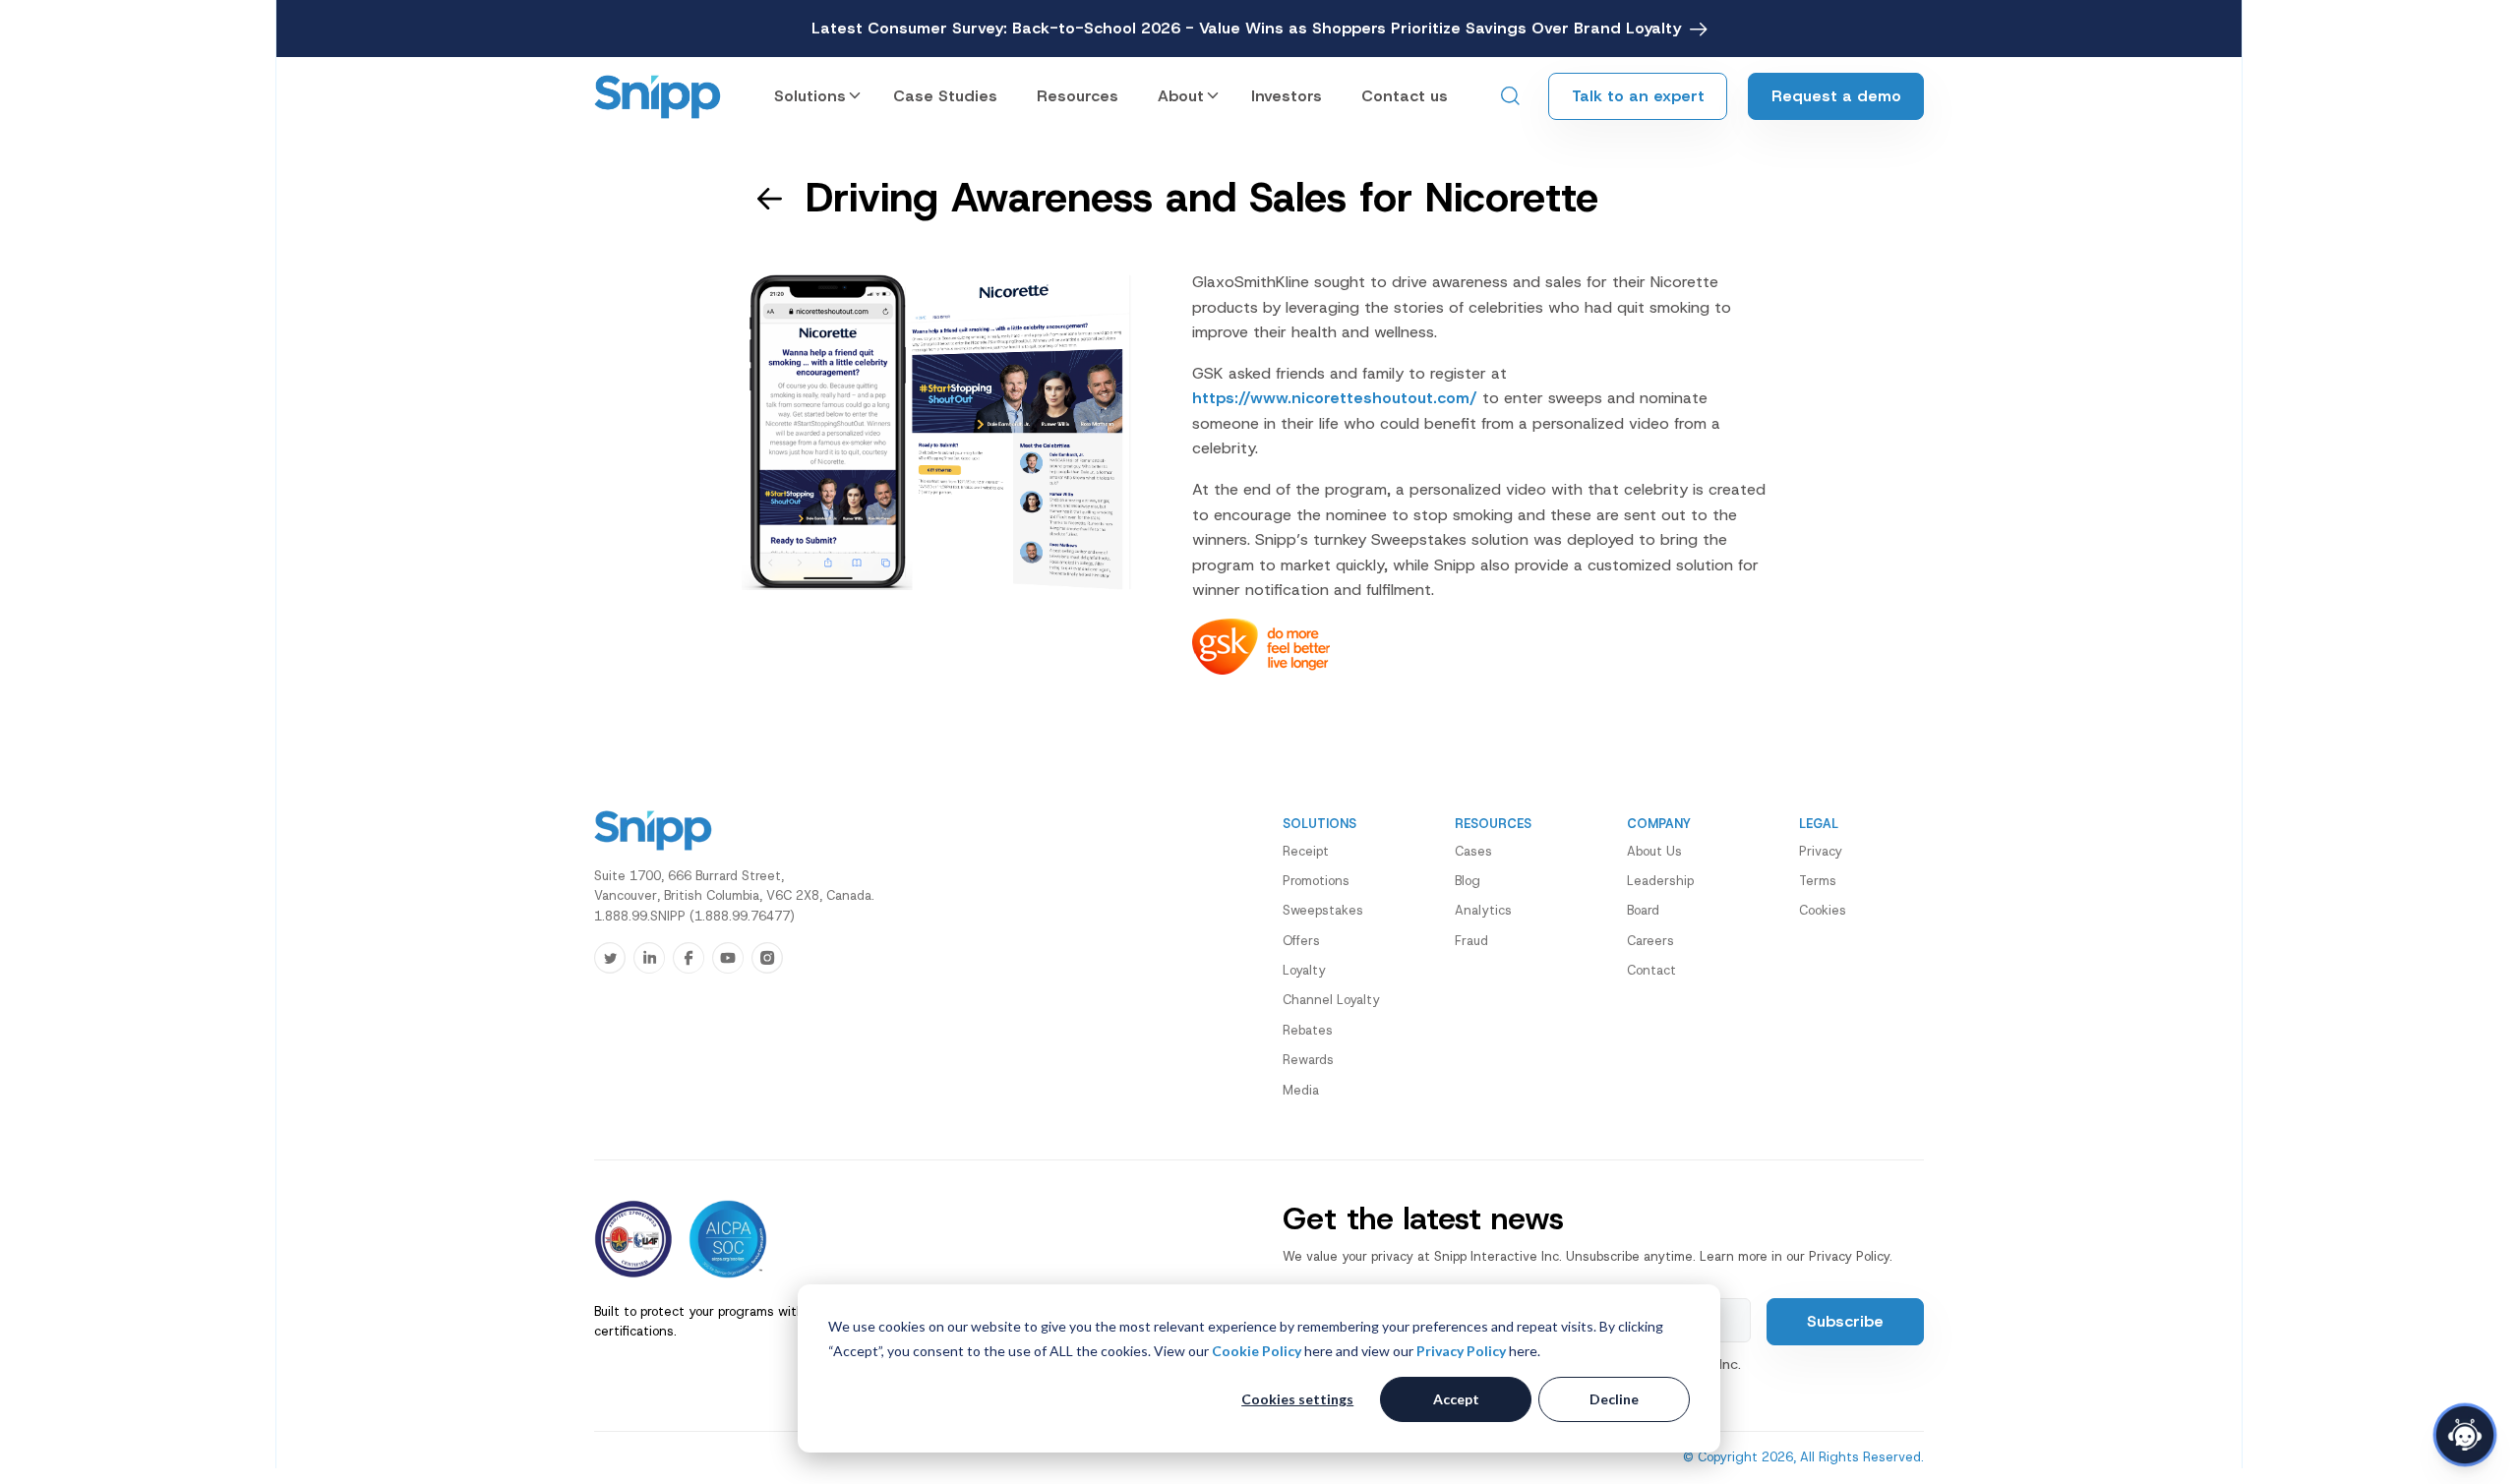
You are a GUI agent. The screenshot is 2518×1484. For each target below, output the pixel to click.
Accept (1456, 1399)
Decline (1614, 1399)
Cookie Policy (1257, 1351)
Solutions (810, 96)
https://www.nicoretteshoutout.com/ (1335, 398)
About (1181, 96)
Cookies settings (1297, 1399)
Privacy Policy (1461, 1351)
